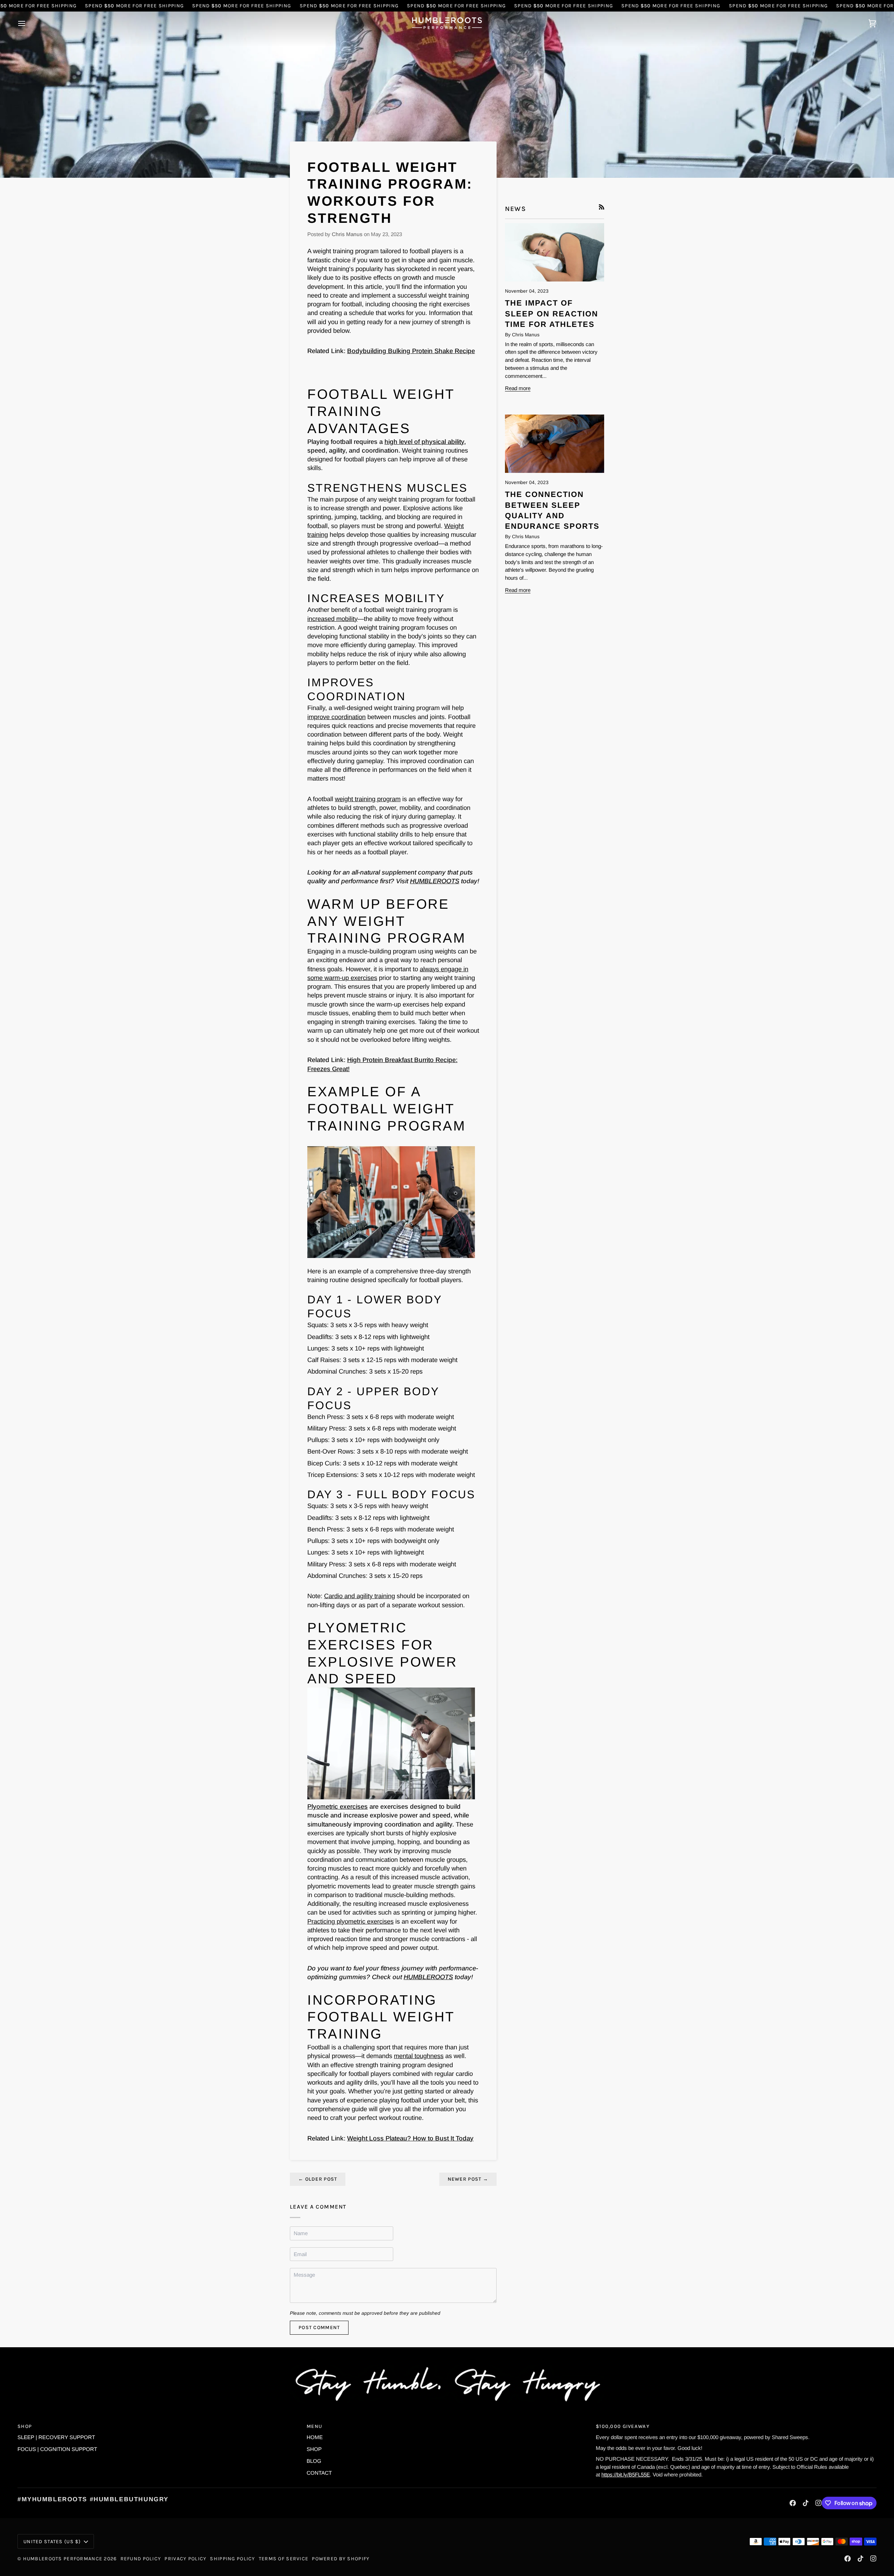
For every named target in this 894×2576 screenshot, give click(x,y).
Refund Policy (141, 2559)
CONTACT (319, 2473)
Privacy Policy (185, 2559)
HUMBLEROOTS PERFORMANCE (63, 2559)
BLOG (314, 2461)
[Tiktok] (806, 2503)
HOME (315, 2437)
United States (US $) (52, 2542)
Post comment (319, 2328)
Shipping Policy (232, 2559)
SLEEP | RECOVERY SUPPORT (56, 2437)
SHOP (314, 2449)
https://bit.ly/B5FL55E (626, 2475)
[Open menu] (28, 23)
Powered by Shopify (341, 2559)
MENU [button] (314, 2426)
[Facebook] (793, 2503)
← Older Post (318, 2179)
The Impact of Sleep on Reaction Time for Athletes (552, 314)
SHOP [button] (25, 2426)
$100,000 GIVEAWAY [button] (623, 2426)
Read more (518, 388)
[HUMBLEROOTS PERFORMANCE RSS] (602, 207)
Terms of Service (284, 2559)
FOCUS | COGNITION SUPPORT (57, 2449)
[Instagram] (819, 2503)
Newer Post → (468, 2179)
